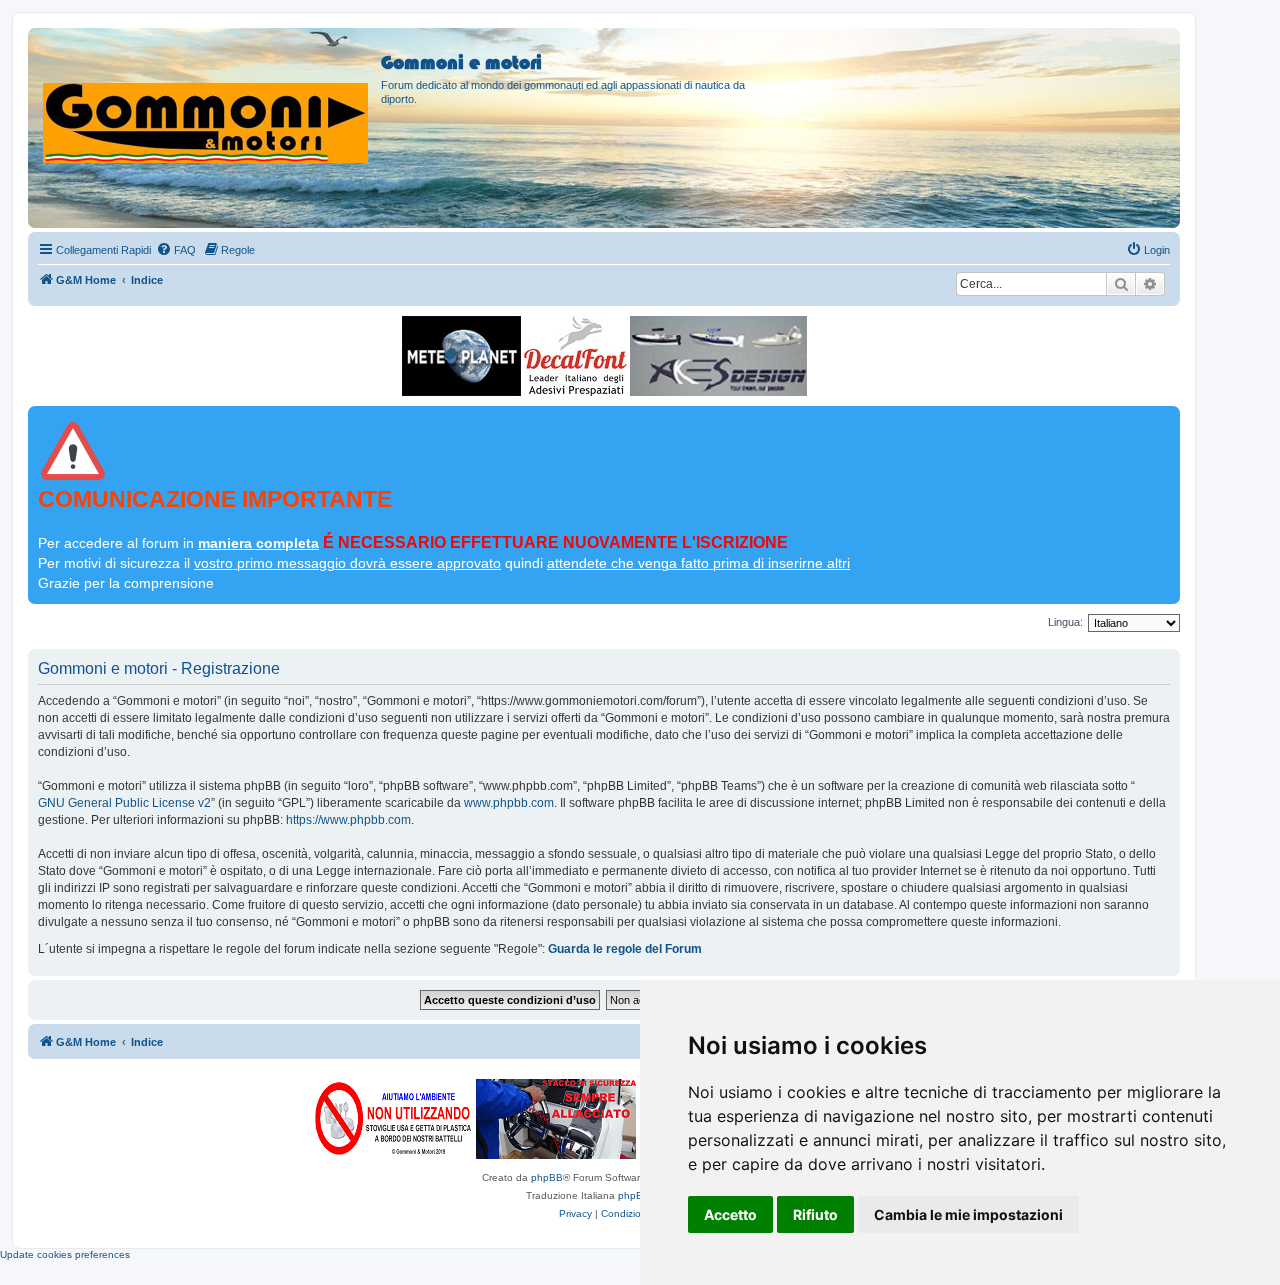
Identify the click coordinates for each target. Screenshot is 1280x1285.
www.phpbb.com (509, 803)
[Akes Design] (718, 356)
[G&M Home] (207, 99)
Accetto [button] (730, 1214)
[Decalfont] (575, 356)
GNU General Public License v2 (124, 803)
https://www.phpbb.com (348, 820)
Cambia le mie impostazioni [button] (968, 1214)
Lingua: (1065, 622)
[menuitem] (176, 250)
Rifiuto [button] (815, 1214)
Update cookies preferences (65, 1254)
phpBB (547, 1177)
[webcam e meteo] (461, 356)
